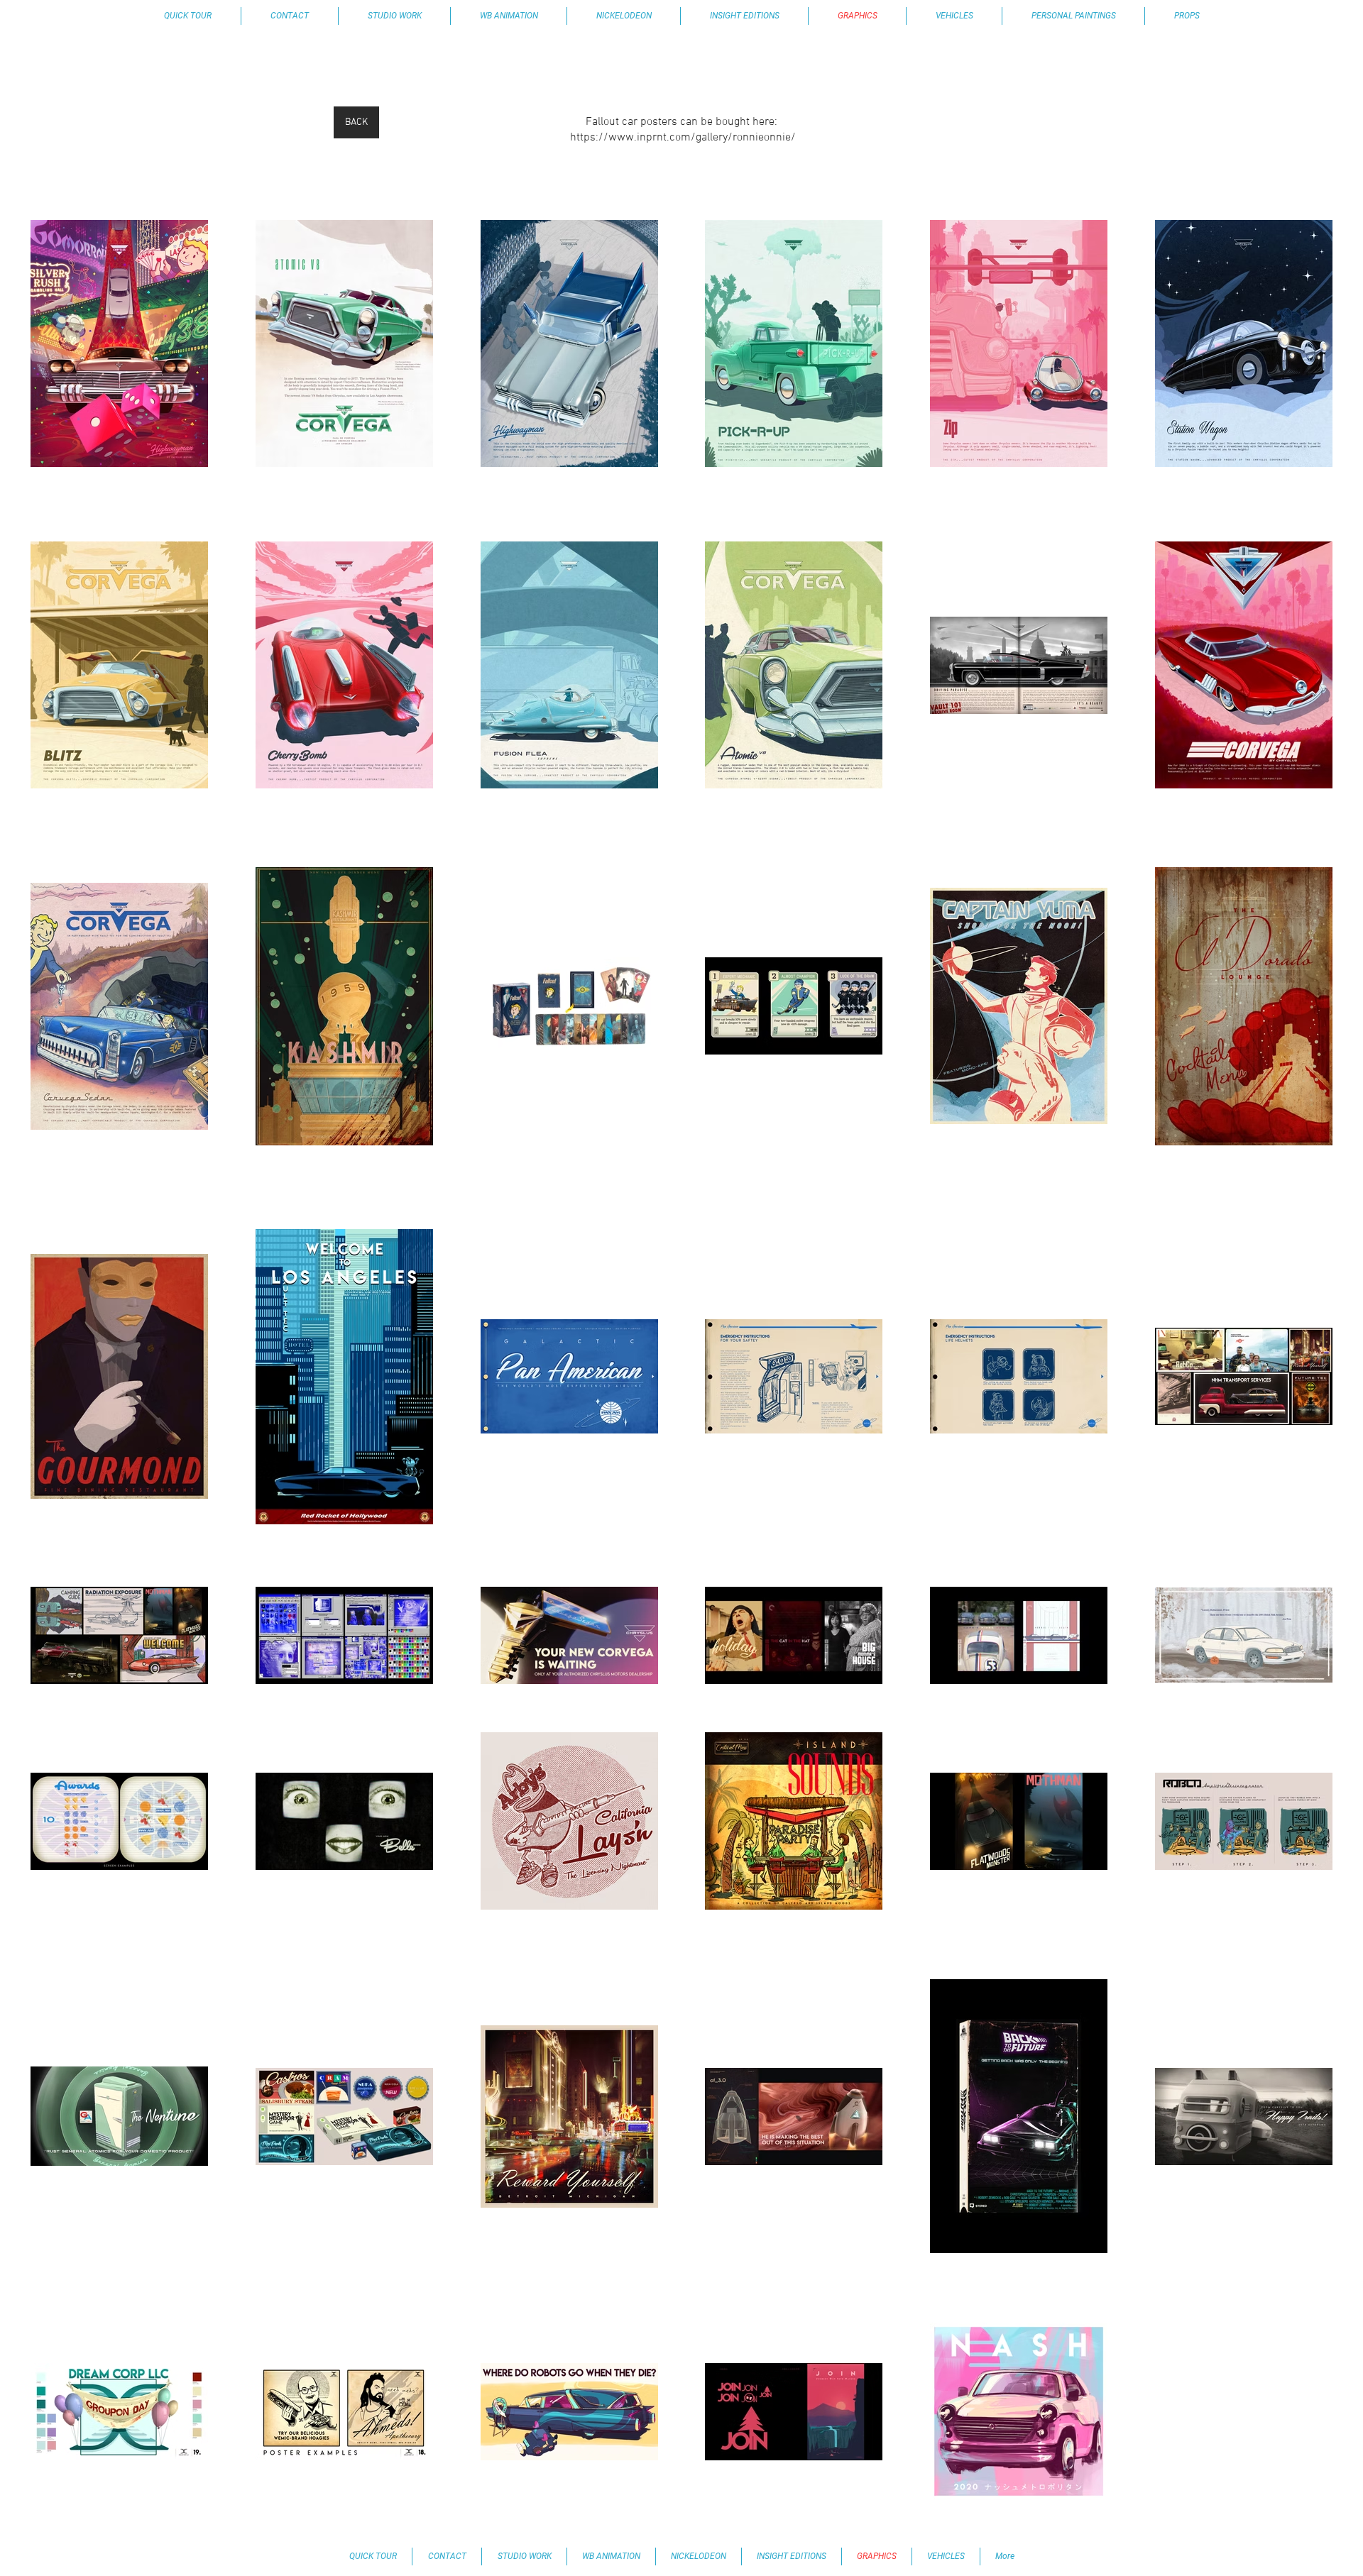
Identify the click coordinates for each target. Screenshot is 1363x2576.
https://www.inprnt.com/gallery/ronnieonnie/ (683, 138)
